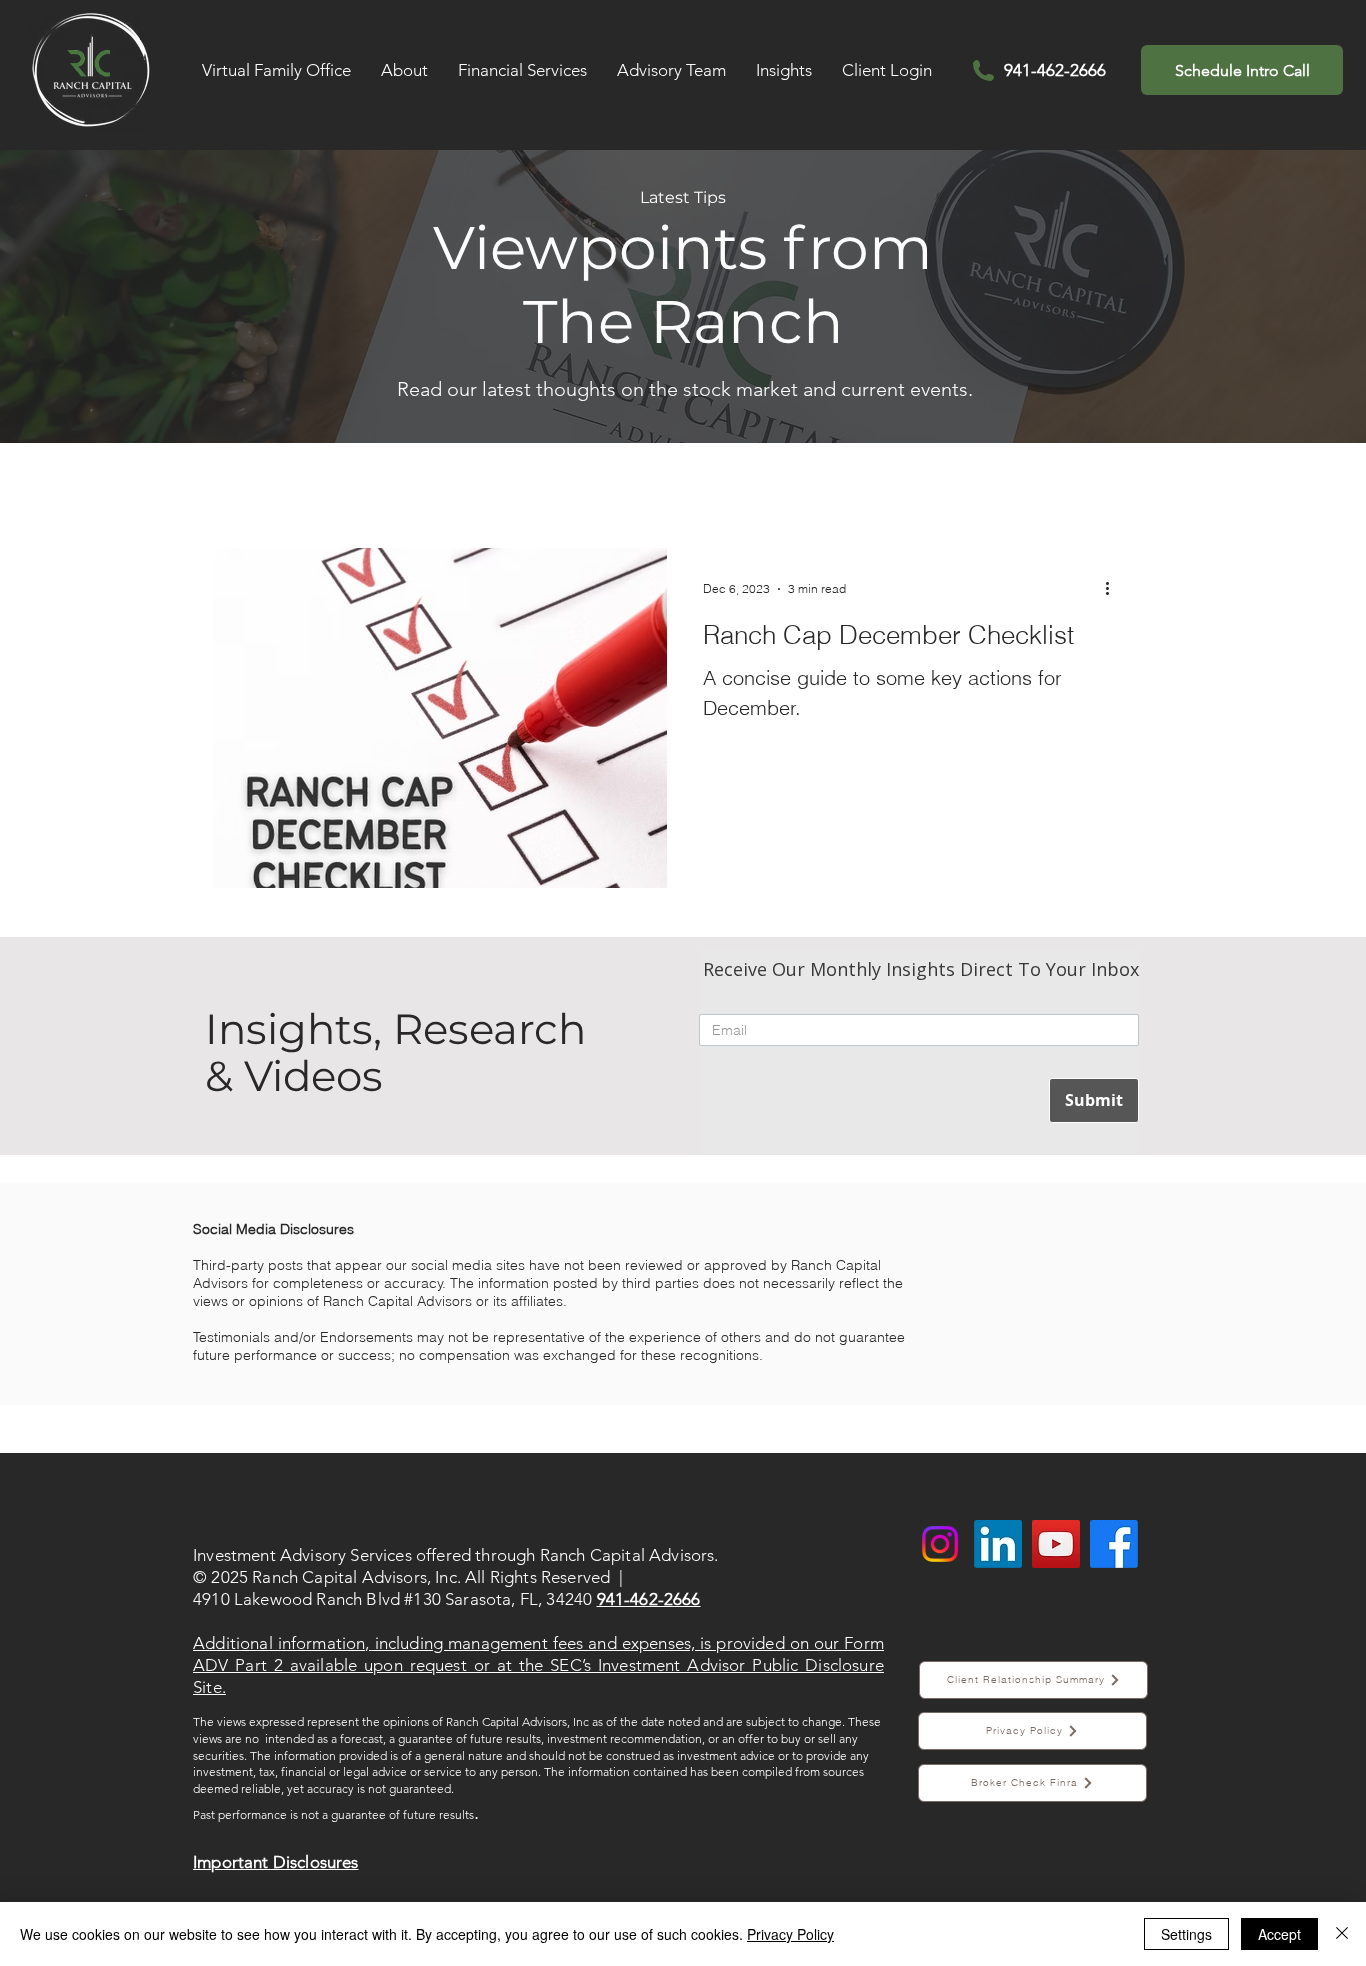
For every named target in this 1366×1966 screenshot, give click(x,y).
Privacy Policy (790, 1934)
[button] (404, 70)
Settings (1186, 1934)
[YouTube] (1056, 1544)
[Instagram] (940, 1544)
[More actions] (1114, 589)
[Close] (1342, 1934)
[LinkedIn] (998, 1544)
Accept (1279, 1934)
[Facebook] (1114, 1544)
